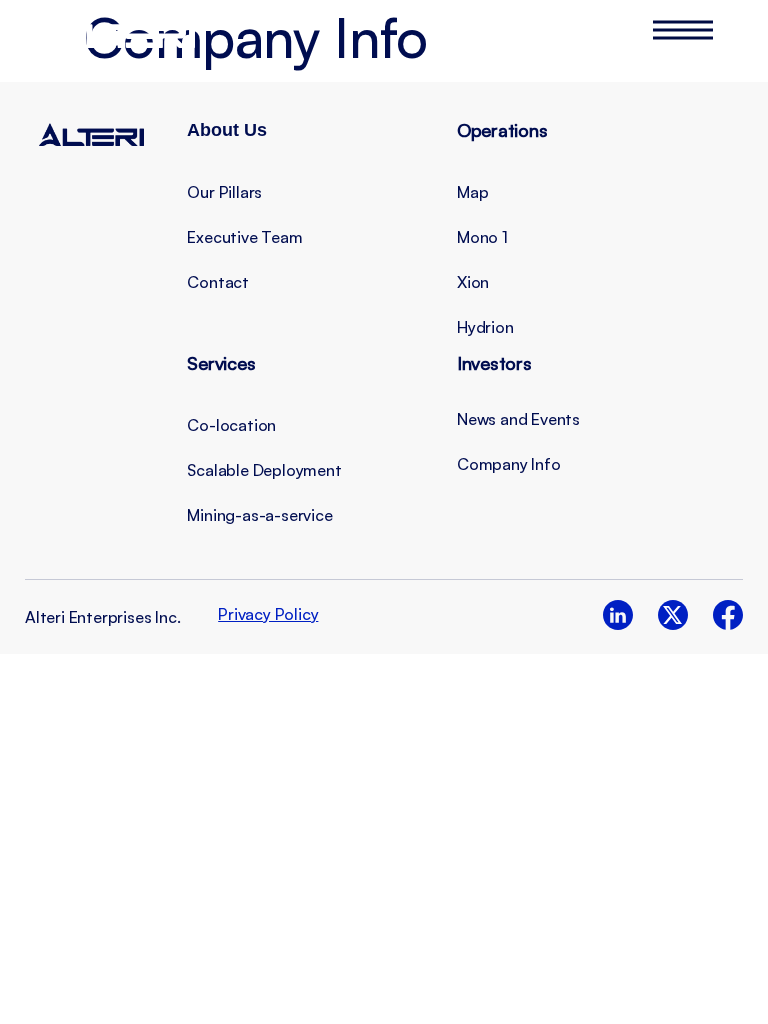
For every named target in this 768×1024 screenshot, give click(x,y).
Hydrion (485, 327)
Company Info (509, 464)
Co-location (231, 425)
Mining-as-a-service (259, 515)
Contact (218, 282)
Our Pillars (224, 192)
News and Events (518, 419)
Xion (473, 282)
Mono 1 (482, 237)
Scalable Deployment (264, 470)
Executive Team (244, 237)
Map (472, 192)
